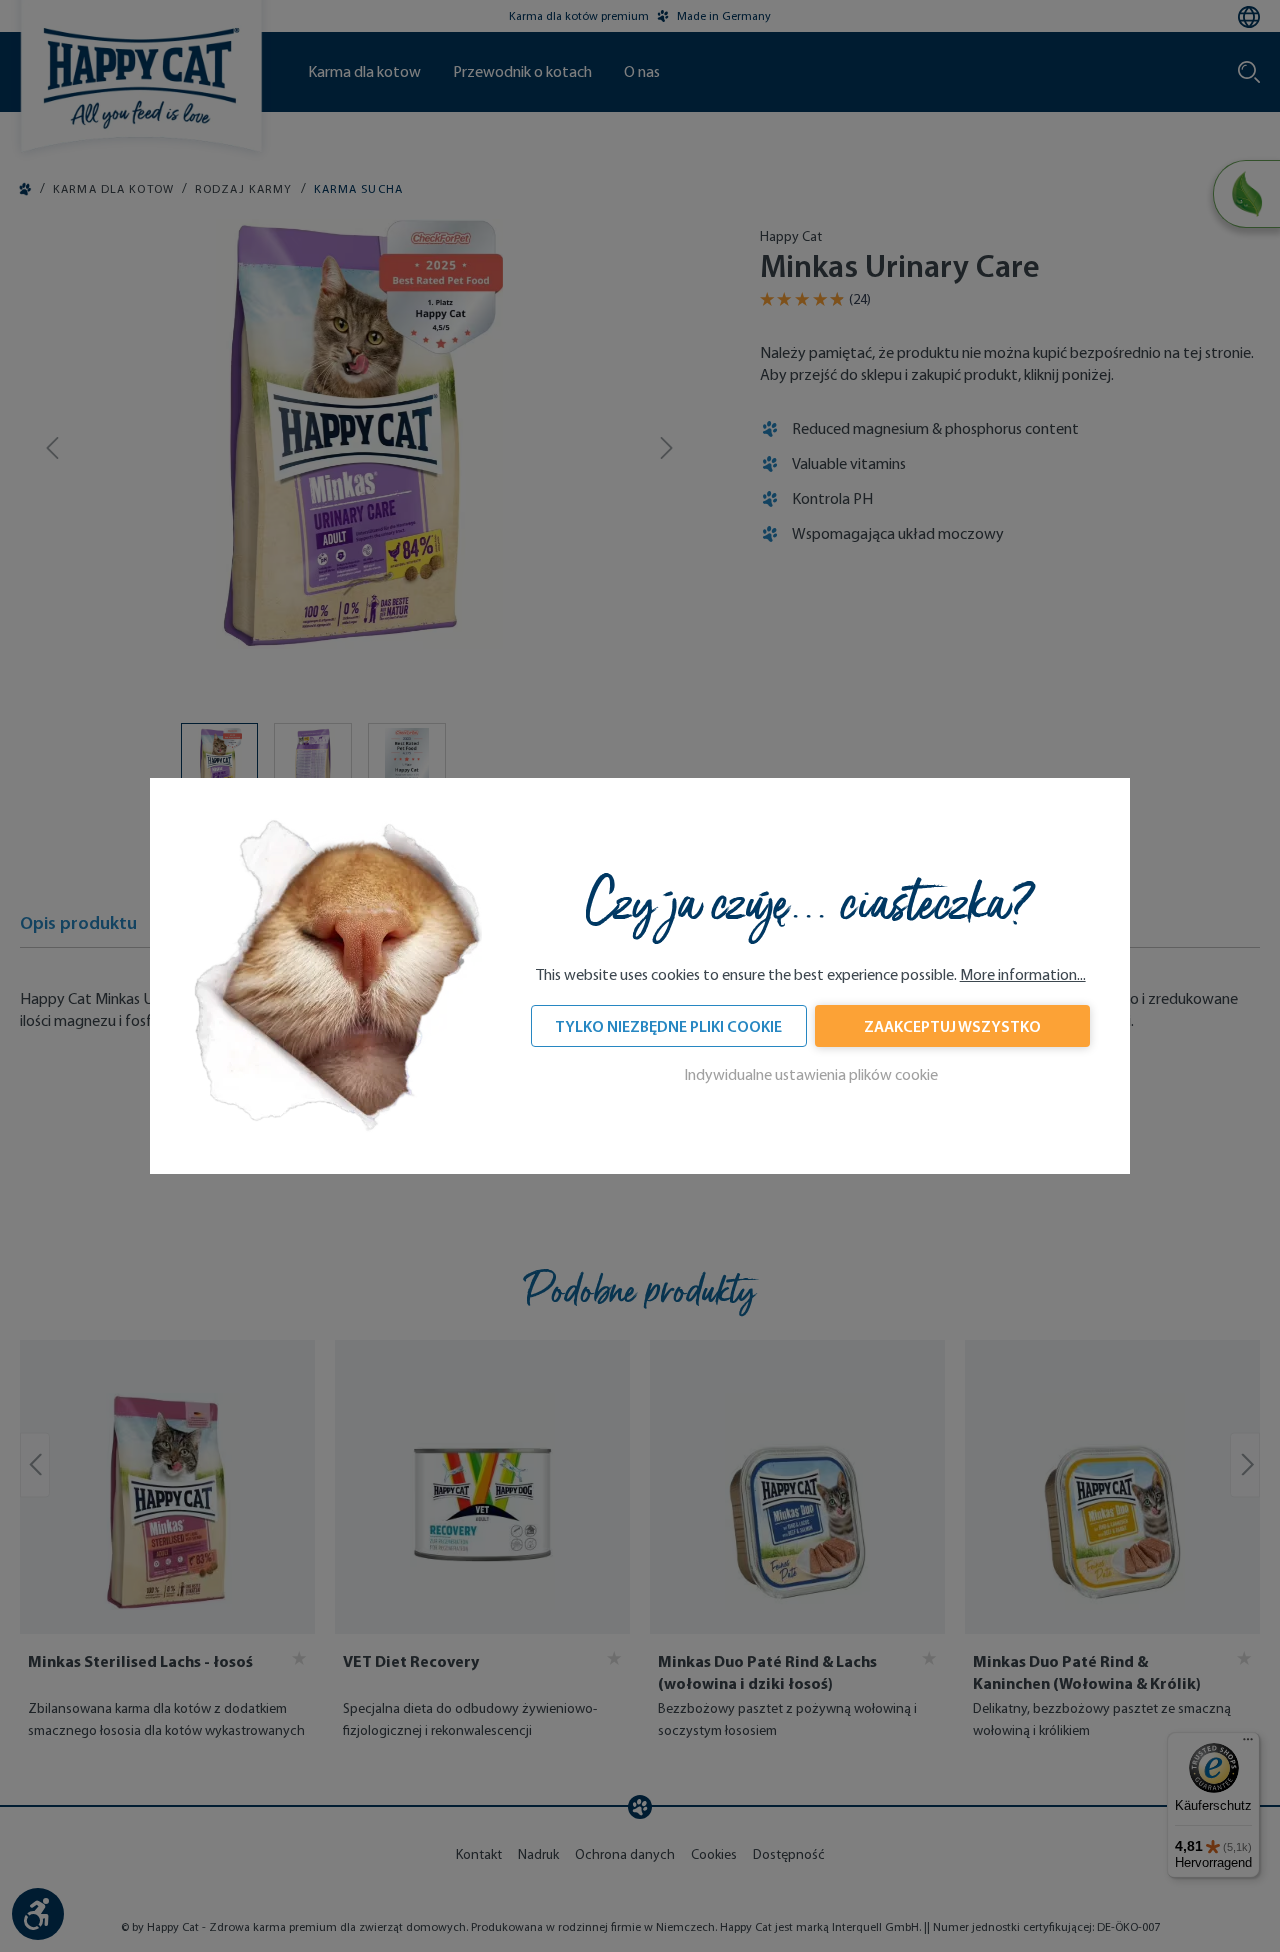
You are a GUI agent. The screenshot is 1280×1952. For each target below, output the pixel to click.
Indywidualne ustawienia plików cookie (811, 1074)
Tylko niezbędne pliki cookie (668, 1026)
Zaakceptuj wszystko (952, 1026)
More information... (1023, 974)
